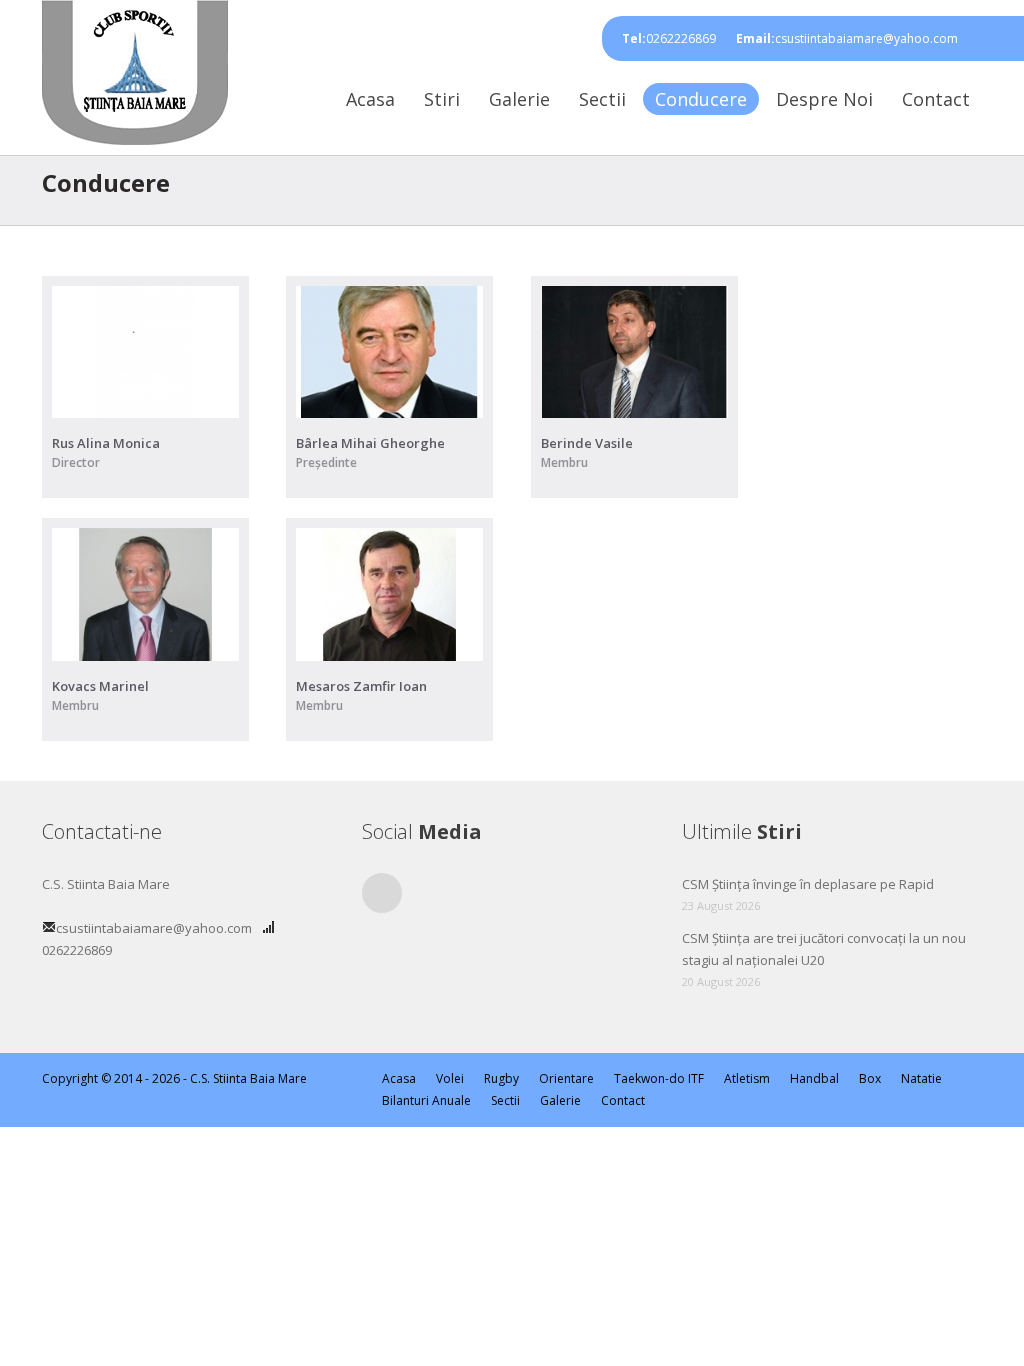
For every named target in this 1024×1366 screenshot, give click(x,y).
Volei (450, 1078)
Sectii (602, 99)
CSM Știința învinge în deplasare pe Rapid (808, 884)
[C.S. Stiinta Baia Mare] (135, 69)
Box (870, 1078)
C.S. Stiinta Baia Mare (248, 1078)
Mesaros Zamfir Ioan (361, 686)
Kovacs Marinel (100, 686)
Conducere (701, 99)
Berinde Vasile (587, 443)
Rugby (501, 1078)
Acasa (370, 99)
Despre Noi (824, 99)
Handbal (814, 1078)
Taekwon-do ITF (659, 1078)
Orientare (566, 1078)
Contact (936, 99)
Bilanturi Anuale (426, 1100)
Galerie (519, 99)
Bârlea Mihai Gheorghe (370, 443)
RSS (382, 893)
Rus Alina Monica (106, 443)
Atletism (747, 1078)
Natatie (921, 1078)
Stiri (442, 99)
